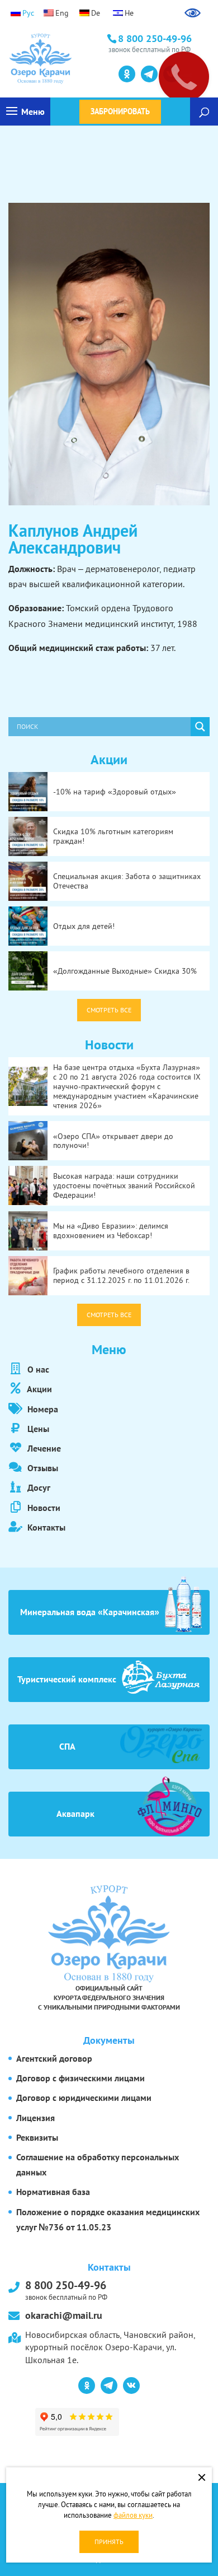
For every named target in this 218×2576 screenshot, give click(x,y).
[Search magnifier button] (200, 727)
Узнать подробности (59, 73)
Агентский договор (54, 2058)
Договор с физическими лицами (80, 2078)
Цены (37, 1429)
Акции (39, 1389)
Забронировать (120, 111)
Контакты (45, 1527)
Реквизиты (37, 2137)
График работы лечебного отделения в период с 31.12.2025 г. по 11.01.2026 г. (121, 1275)
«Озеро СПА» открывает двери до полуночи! (113, 1141)
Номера (42, 1409)
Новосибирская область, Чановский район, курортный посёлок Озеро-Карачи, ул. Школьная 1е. (110, 2347)
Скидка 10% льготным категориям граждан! (113, 836)
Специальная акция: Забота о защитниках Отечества (127, 881)
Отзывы (42, 1468)
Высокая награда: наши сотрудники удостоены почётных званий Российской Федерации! (124, 1185)
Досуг (38, 1487)
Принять (109, 2542)
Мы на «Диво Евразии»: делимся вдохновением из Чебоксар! (111, 1231)
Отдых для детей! (84, 926)
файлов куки (133, 2515)
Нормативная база (53, 2192)
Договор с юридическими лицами (84, 2098)
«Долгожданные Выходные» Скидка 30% (125, 971)
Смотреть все (109, 1010)
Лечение (43, 1448)
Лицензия (35, 2118)
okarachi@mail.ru (64, 2315)
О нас (37, 1369)
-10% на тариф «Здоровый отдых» (115, 792)
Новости (43, 1508)
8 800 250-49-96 (66, 2289)
